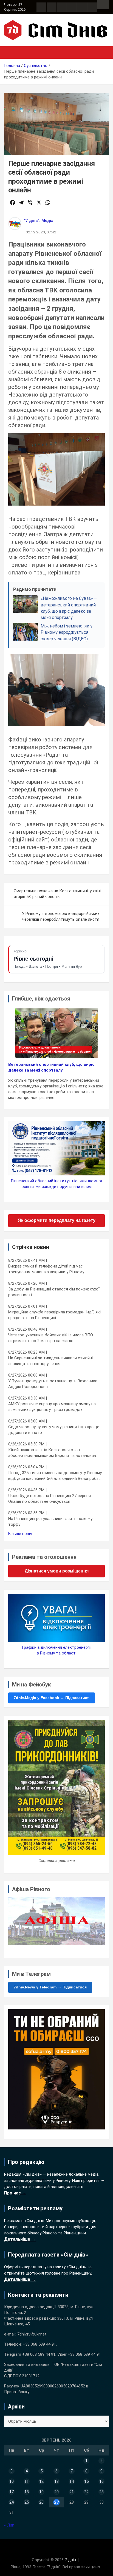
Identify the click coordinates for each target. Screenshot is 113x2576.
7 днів (70, 2560)
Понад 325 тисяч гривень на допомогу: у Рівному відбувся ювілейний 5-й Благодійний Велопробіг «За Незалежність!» (55, 1476)
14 (72, 2481)
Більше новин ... (23, 1534)
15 (86, 2481)
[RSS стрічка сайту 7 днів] (62, 7)
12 (41, 2481)
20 (56, 2492)
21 (72, 2492)
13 (56, 2481)
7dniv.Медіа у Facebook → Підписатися (52, 1698)
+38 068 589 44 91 (39, 2344)
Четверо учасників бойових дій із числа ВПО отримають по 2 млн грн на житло (51, 1338)
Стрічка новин (31, 1247)
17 (12, 2492)
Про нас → (15, 2193)
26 (41, 2502)
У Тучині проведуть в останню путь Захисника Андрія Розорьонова (53, 1384)
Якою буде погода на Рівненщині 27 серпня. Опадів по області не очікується (50, 1499)
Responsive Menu (103, 5)
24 (12, 2502)
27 (56, 2502)
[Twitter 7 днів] (72, 7)
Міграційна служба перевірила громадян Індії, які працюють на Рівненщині (54, 1315)
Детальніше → (20, 2239)
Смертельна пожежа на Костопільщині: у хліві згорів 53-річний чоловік (57, 894)
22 (86, 2492)
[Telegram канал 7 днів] (82, 7)
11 (27, 2481)
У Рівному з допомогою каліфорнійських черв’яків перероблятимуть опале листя (61, 916)
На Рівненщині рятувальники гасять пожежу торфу (50, 1522)
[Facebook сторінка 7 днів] (41, 7)
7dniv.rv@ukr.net (32, 2334)
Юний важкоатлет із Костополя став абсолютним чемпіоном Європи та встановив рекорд (52, 1453)
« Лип (9, 2525)
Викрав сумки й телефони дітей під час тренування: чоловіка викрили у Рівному (46, 1269)
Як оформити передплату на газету (57, 1220)
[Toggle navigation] (11, 52)
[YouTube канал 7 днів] (92, 7)
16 (101, 2481)
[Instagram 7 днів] (52, 7)
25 (27, 2502)
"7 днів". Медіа (39, 221)
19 (41, 2492)
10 (12, 2481)
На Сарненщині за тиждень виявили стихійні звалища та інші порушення (50, 1361)
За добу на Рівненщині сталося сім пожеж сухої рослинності (54, 1292)
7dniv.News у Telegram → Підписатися (50, 1987)
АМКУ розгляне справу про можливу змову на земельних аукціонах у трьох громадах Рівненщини (52, 1407)
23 (101, 2492)
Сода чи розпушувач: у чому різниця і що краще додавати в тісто (54, 1430)
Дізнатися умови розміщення (57, 1571)
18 (27, 2492)
